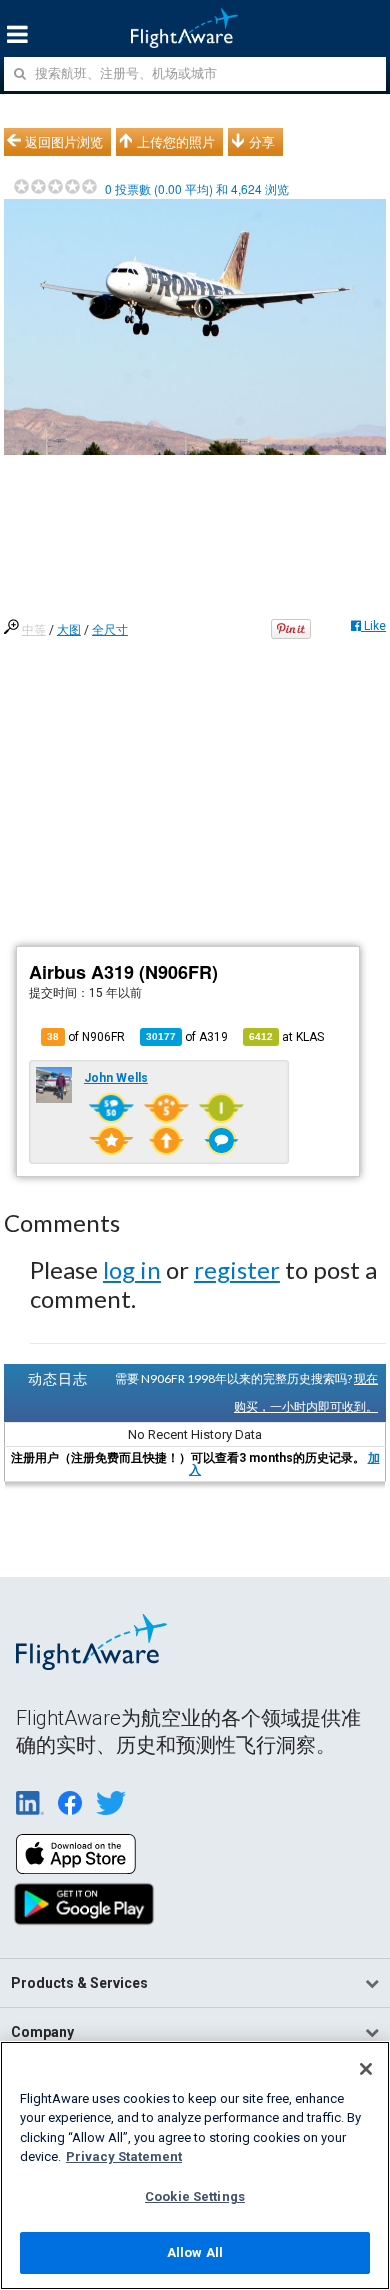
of (187, 1037)
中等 (34, 630)
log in (132, 1269)
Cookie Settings (195, 2196)
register (237, 1269)
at (286, 1037)
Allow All (195, 2252)
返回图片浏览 (64, 142)
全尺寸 (110, 630)
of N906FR (86, 1037)
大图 (69, 630)
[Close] (366, 2069)
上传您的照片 (176, 142)
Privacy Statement (124, 2156)
